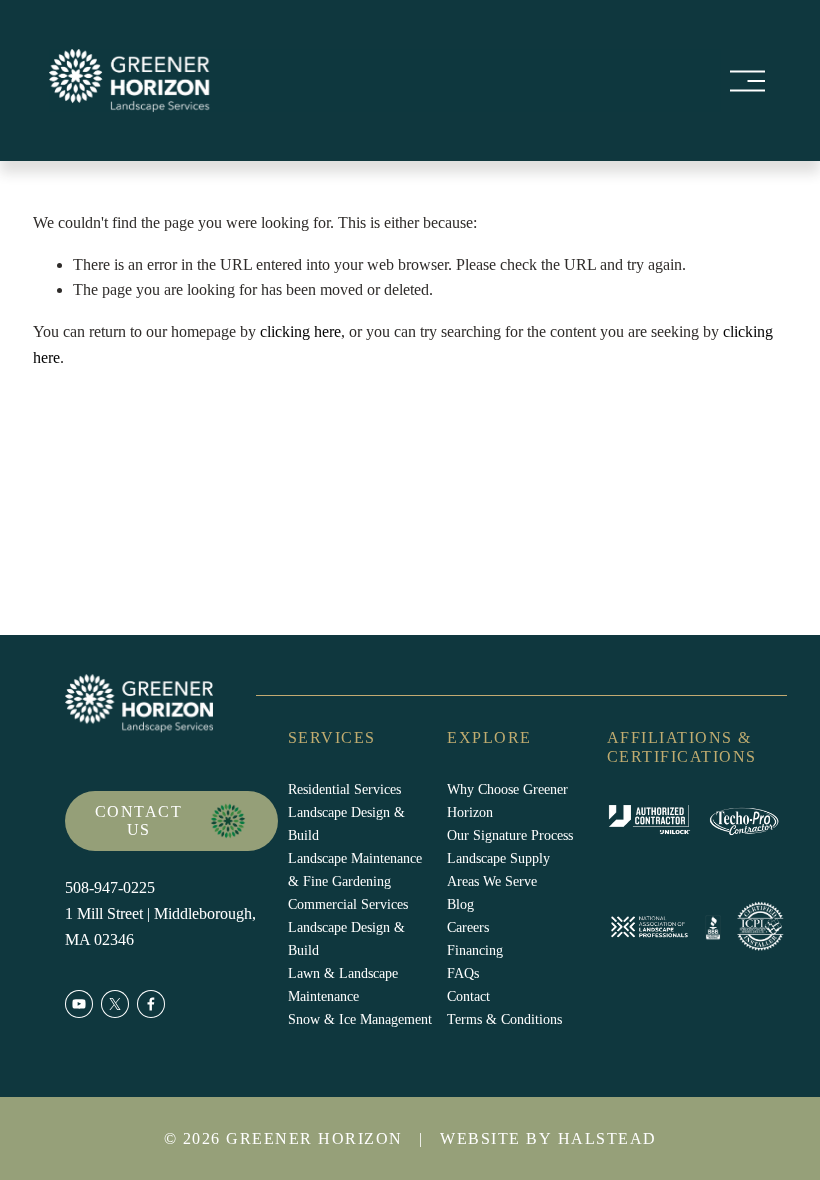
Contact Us (139, 820)
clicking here (300, 331)
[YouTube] (79, 1004)
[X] (115, 1004)
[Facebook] (151, 1004)
